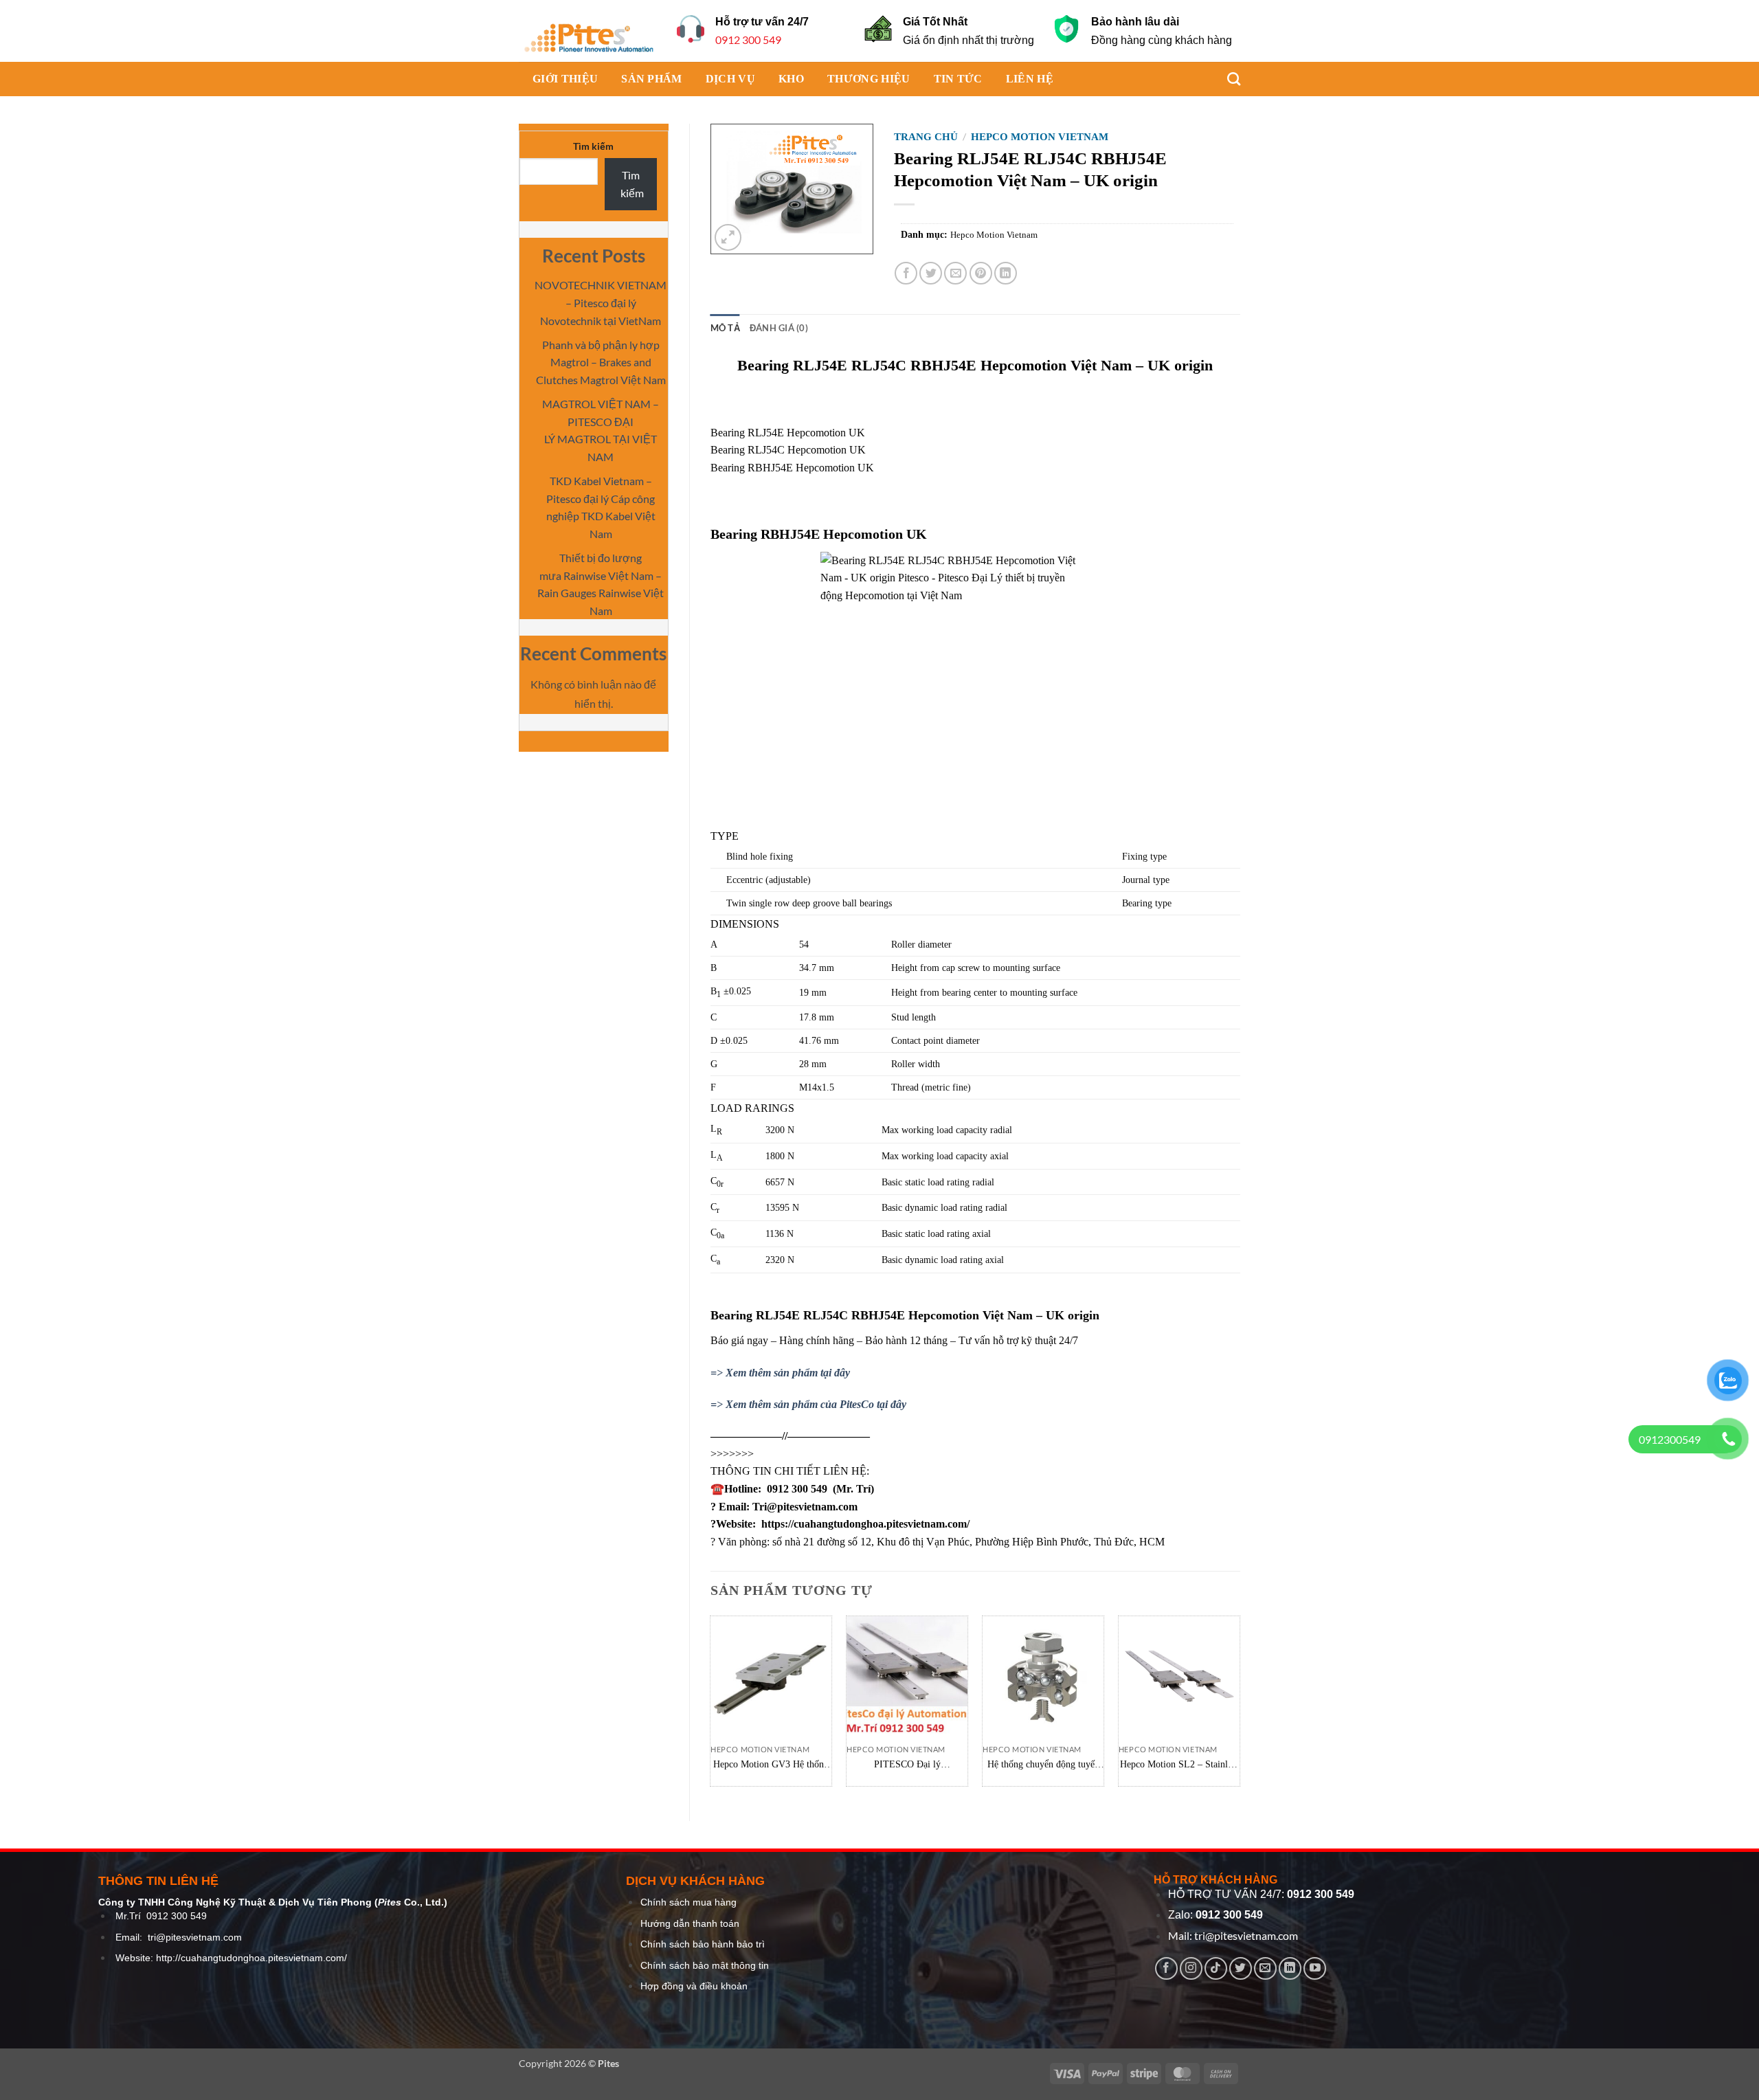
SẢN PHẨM (652, 79)
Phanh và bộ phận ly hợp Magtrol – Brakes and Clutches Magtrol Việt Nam (601, 362)
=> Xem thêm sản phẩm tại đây (780, 1373)
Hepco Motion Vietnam (1040, 137)
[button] (728, 237)
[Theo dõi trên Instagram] (1191, 1968)
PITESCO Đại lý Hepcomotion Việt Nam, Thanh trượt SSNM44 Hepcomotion (907, 1765)
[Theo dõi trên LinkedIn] (1290, 1968)
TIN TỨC (958, 79)
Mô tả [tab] (725, 328)
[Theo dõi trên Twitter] (1241, 1968)
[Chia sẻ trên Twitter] (931, 273)
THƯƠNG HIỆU (869, 79)
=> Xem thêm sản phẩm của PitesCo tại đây (808, 1404)
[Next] (1240, 1706)
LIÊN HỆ (1030, 79)
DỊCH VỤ (730, 79)
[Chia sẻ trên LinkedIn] (1006, 273)
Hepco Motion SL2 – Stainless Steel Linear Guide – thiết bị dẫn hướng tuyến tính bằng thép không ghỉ (1179, 1765)
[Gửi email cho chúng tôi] (1265, 1968)
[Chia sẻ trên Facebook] (906, 273)
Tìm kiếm (593, 146)
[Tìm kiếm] (1227, 79)
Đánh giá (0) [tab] (779, 328)
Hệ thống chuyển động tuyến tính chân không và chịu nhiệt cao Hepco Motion (1043, 1765)
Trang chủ (926, 137)
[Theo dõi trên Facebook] (1166, 1968)
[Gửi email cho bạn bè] (955, 273)
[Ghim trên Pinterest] (981, 273)
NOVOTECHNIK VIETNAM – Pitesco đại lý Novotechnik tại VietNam (601, 302)
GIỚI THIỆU (565, 79)
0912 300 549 (748, 40)
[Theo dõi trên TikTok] (1216, 1968)
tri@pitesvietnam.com (195, 1937)
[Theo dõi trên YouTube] (1315, 1968)
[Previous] (711, 1706)
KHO (791, 79)
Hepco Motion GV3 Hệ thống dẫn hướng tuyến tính (771, 1765)
